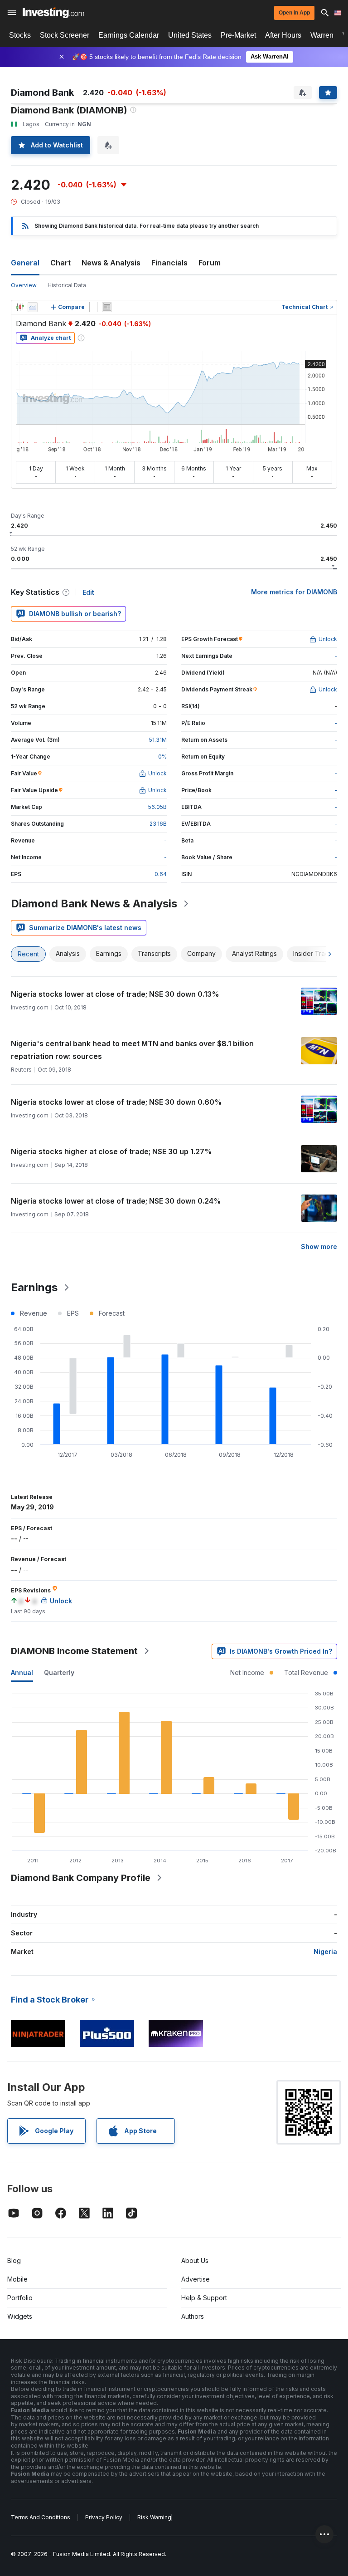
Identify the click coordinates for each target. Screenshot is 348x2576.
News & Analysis (111, 263)
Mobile (17, 2279)
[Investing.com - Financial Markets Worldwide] (53, 13)
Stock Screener (65, 35)
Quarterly (59, 1672)
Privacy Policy (104, 2517)
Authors (193, 2316)
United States (190, 35)
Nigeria (325, 1952)
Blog (14, 2260)
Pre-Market (238, 35)
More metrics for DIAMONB (294, 592)
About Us (195, 2260)
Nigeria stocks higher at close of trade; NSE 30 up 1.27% (111, 1151)
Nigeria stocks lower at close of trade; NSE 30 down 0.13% (115, 994)
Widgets (20, 2316)
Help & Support (204, 2298)
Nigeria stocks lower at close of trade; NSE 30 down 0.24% (116, 1201)
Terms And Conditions (41, 2517)
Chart (60, 263)
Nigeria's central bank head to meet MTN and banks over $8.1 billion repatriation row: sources (132, 1050)
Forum (210, 263)
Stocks (20, 35)
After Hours (283, 35)
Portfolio (20, 2298)
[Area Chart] (33, 307)
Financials (169, 263)
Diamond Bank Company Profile (81, 1878)
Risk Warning (154, 2517)
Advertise (196, 2279)
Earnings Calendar (129, 35)
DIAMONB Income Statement (74, 1651)
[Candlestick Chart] (20, 307)
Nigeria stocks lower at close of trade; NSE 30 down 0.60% (116, 1102)
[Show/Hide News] (107, 307)
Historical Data (67, 285)
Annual (22, 1672)
